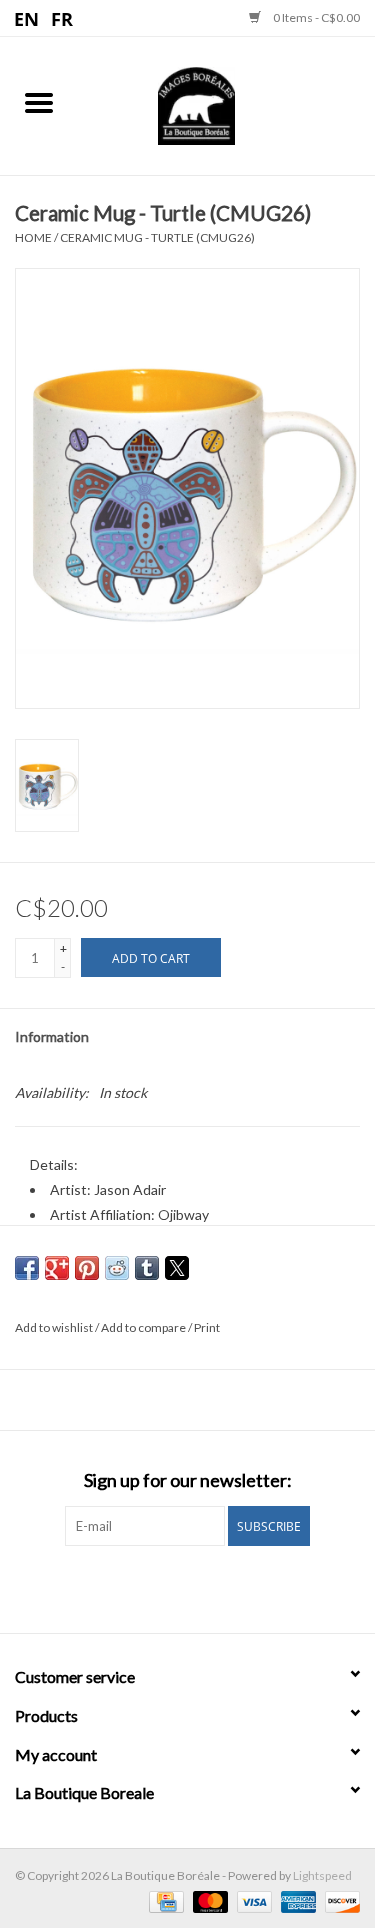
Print (207, 1327)
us (27, 18)
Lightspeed (322, 1875)
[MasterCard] (208, 1900)
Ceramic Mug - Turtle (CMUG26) (157, 237)
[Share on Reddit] (117, 1268)
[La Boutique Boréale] (227, 103)
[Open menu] (39, 102)
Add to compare (144, 1327)
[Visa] (252, 1900)
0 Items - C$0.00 (315, 17)
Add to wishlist (55, 1327)
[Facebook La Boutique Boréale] (170, 1587)
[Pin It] (87, 1268)
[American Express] (296, 1900)
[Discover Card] (339, 1900)
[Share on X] (177, 1268)
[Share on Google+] (57, 1268)
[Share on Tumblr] (147, 1268)
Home (33, 237)
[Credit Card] (163, 1900)
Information (52, 1036)
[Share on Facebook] (27, 1268)
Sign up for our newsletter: (188, 1480)
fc (62, 18)
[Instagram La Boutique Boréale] (205, 1587)
